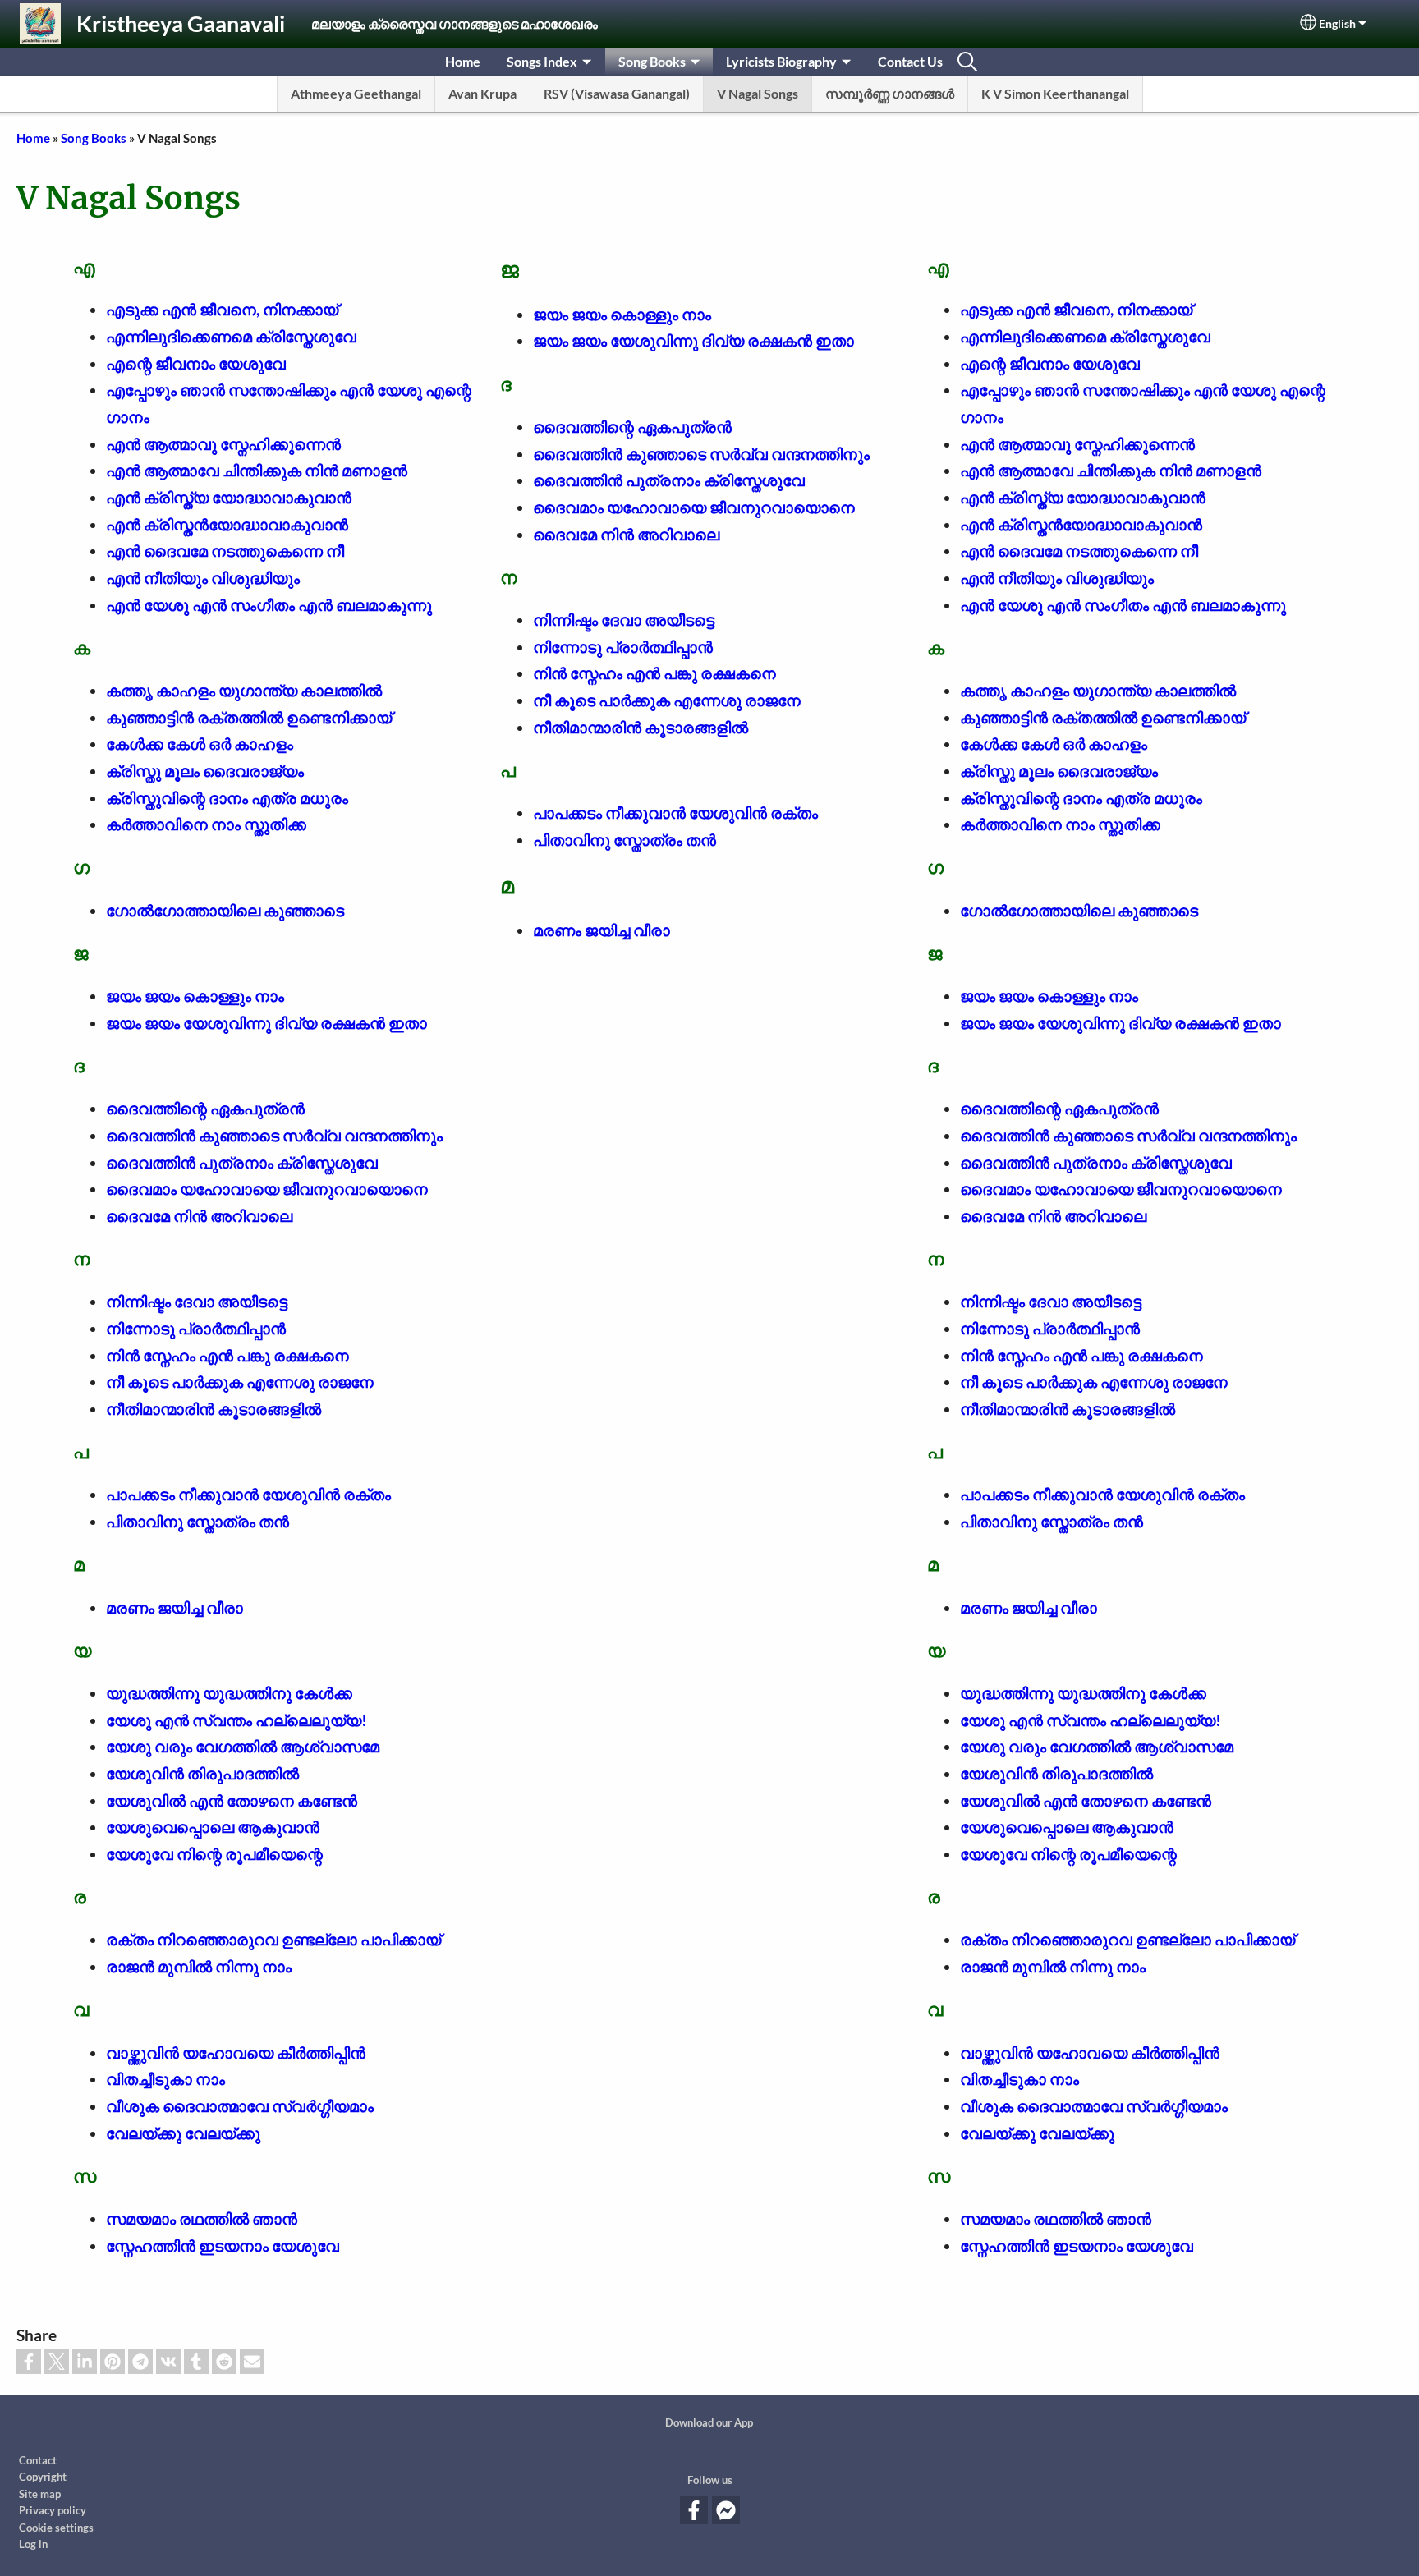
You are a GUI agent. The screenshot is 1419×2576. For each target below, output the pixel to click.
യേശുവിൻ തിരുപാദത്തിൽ (202, 1773)
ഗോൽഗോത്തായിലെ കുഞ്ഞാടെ (225, 910)
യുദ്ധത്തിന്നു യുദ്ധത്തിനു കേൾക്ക (229, 1693)
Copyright (43, 2477)
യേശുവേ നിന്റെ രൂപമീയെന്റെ (214, 1854)
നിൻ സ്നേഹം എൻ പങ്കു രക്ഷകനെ (227, 1355)
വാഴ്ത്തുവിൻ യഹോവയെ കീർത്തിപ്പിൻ (236, 2053)
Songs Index (542, 61)
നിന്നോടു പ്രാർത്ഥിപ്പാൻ (196, 1328)
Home (463, 61)
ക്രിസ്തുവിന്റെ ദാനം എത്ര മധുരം (227, 798)
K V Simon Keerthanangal (1055, 93)
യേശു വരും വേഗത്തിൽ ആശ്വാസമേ (243, 1746)
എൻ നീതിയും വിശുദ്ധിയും (203, 578)
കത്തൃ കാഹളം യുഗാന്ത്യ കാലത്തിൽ (244, 690)
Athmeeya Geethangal (356, 93)
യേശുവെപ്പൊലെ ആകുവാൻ (213, 1827)
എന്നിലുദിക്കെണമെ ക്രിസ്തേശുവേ (231, 336)
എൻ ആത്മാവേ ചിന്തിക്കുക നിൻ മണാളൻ (257, 470)
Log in (33, 2544)
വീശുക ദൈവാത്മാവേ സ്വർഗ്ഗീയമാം (240, 2106)
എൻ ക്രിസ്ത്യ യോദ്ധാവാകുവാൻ (229, 497)
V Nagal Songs (758, 93)
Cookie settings (56, 2528)
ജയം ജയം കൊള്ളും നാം (195, 996)
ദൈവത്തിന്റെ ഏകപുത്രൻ (205, 1108)
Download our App (709, 2422)
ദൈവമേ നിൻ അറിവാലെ (199, 1216)
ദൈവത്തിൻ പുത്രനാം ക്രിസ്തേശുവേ (242, 1162)
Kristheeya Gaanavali (181, 23)
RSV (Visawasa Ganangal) (617, 93)
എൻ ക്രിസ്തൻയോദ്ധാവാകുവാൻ (227, 524)
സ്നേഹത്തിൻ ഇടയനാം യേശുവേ (223, 2245)
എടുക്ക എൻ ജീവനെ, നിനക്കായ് (222, 309)
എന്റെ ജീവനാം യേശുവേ (196, 363)
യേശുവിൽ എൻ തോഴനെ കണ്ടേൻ (232, 1800)
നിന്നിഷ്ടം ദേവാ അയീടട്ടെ (197, 1301)
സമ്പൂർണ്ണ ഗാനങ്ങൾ (890, 93)
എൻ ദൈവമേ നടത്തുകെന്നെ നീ (225, 551)
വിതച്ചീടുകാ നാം (165, 2079)
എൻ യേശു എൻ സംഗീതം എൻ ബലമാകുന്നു (269, 605)
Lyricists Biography (781, 61)
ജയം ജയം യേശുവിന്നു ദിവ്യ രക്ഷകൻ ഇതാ (266, 1023)
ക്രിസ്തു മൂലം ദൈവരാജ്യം (205, 771)
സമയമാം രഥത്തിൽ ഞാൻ (202, 2218)
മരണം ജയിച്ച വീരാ (175, 1607)
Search (967, 62)
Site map (40, 2494)
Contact (38, 2460)
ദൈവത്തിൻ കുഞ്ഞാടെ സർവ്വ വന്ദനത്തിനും (274, 1135)
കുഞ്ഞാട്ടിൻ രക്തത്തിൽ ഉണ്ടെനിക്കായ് (249, 717)
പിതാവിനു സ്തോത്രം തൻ (197, 1521)
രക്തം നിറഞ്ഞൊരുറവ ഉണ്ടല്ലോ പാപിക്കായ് (273, 1939)
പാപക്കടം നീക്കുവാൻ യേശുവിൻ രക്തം (248, 1494)
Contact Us (910, 61)
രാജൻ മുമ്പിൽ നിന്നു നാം (199, 1966)
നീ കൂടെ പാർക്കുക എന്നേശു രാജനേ (240, 1382)
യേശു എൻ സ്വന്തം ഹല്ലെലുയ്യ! (236, 1720)
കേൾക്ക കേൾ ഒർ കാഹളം (200, 744)
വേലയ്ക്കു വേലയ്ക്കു (183, 2133)
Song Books (652, 61)
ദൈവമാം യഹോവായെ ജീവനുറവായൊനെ (267, 1189)
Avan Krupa (482, 93)
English (1337, 24)
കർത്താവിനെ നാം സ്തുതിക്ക (206, 824)
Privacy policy (53, 2510)
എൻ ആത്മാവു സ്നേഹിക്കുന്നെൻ (223, 444)
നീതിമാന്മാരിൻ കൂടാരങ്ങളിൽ (214, 1409)
